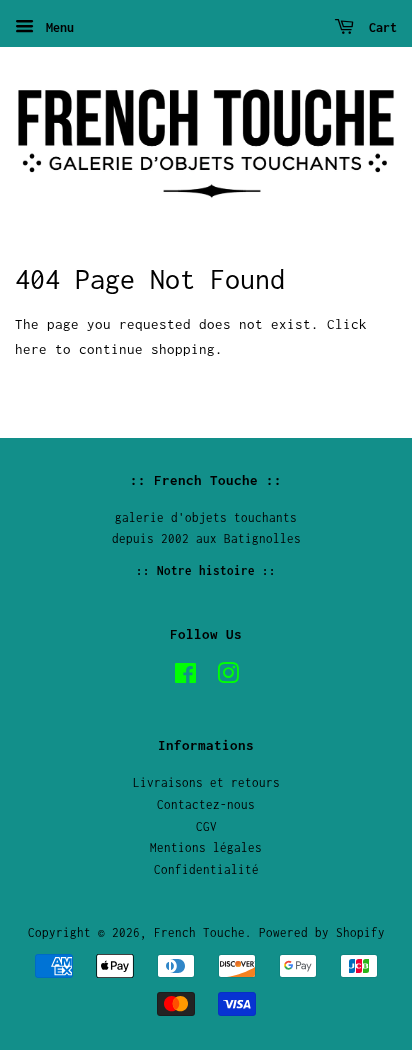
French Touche (199, 932)
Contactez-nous (206, 804)
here (31, 349)
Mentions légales (206, 847)
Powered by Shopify (322, 932)
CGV (206, 826)
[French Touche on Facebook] (185, 677)
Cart (379, 27)
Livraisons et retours (206, 782)
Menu (56, 27)
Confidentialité (206, 869)
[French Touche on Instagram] (228, 677)
